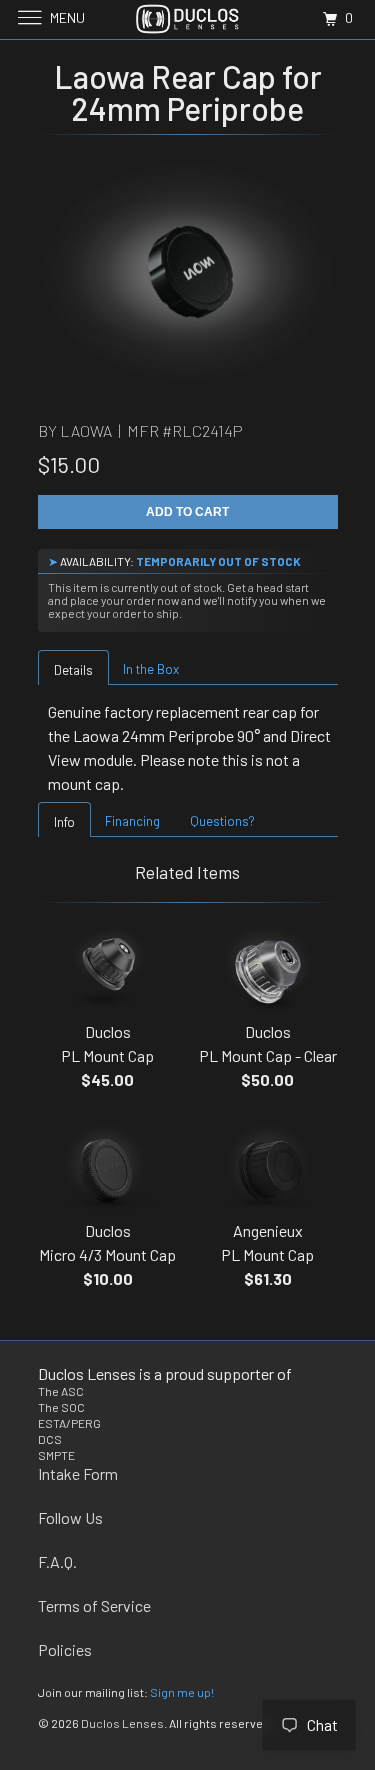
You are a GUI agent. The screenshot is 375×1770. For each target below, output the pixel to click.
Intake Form (78, 1473)
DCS (50, 1439)
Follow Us (70, 1517)
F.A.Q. (57, 1561)
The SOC (61, 1407)
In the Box (151, 669)
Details (73, 670)
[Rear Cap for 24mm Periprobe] (188, 272)
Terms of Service (94, 1605)
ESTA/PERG (69, 1423)
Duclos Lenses (122, 1723)
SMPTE (56, 1455)
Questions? (222, 821)
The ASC (61, 1391)
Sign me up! (182, 1692)
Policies (65, 1649)
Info (64, 822)
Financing (132, 821)
